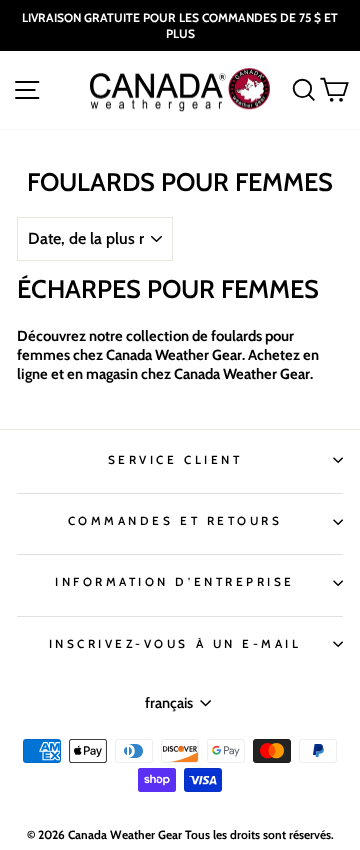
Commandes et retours (175, 521)
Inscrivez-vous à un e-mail (175, 644)
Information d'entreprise (175, 582)
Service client (175, 460)
